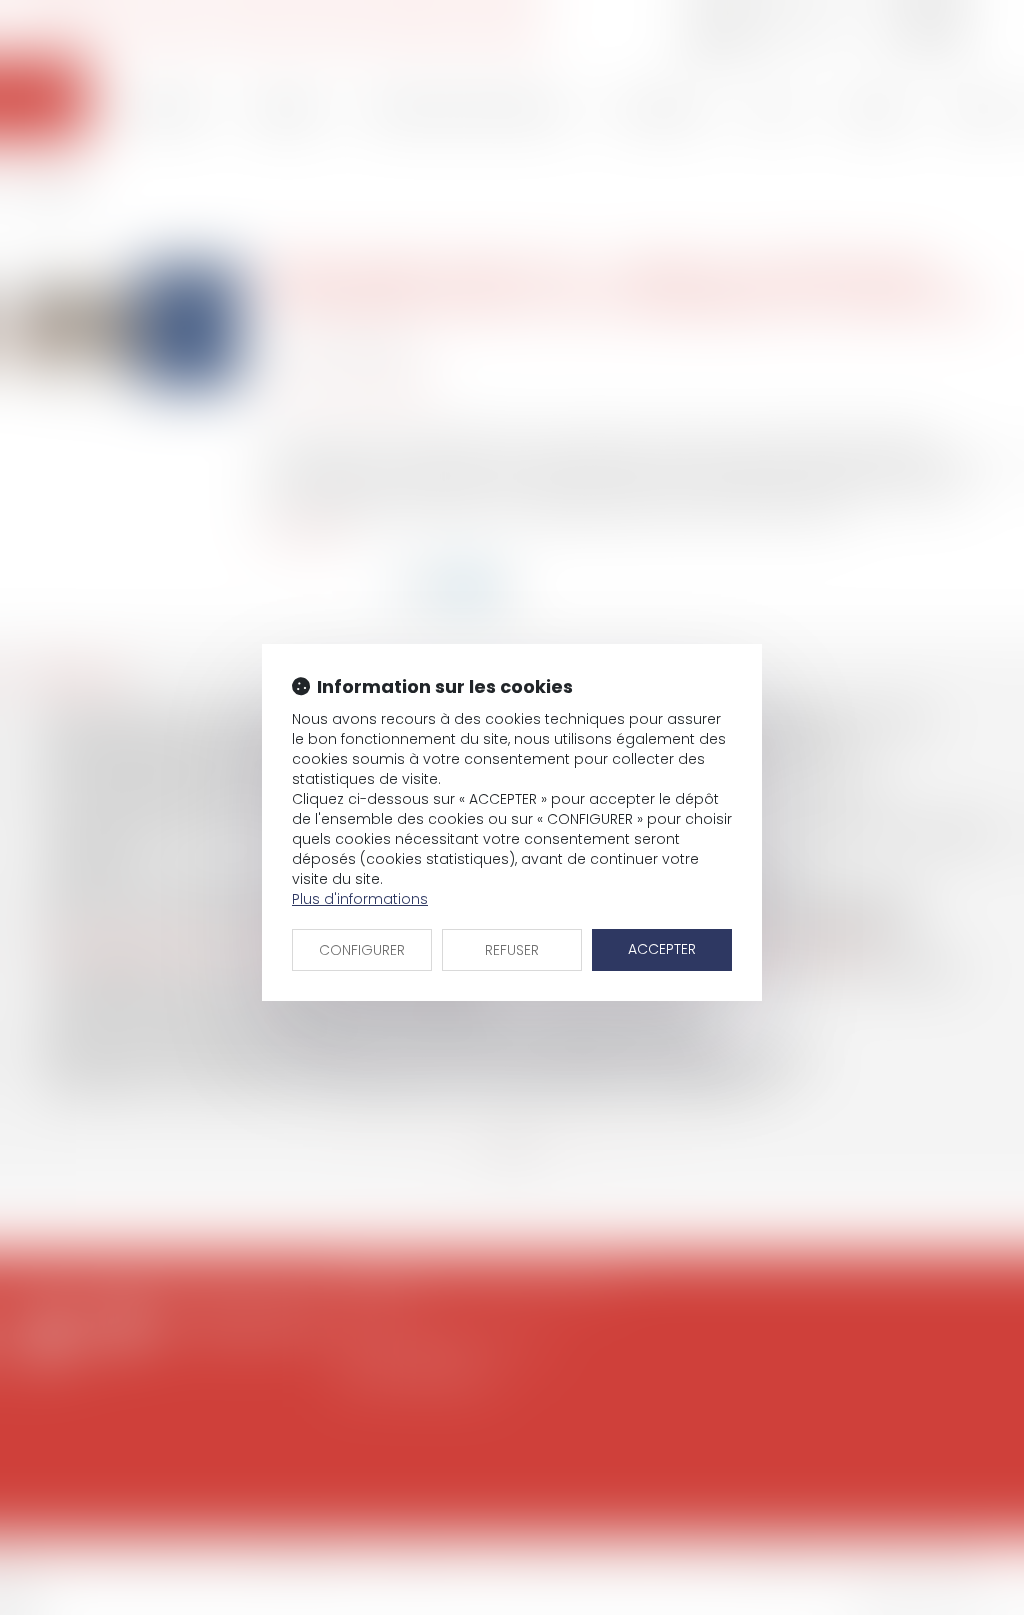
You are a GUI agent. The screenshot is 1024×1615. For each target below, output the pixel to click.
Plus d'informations (360, 899)
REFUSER (512, 950)
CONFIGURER (362, 950)
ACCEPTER (662, 949)
